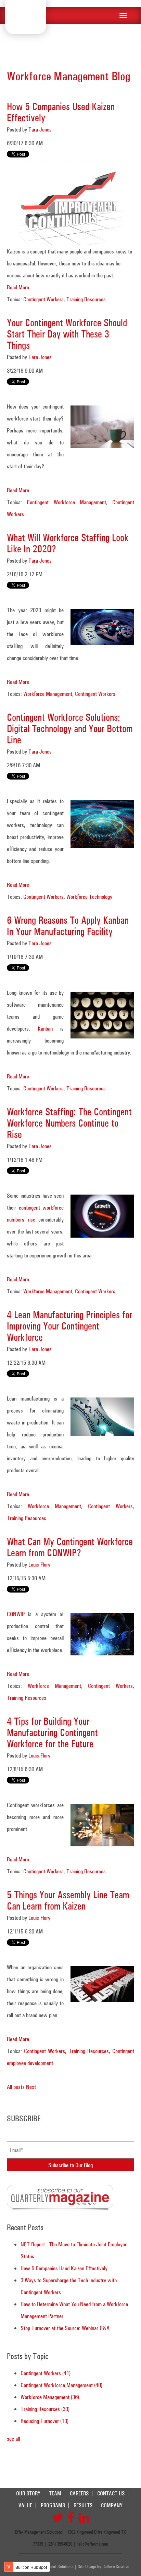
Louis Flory (39, 1564)
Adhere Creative (116, 2566)
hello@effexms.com (92, 2544)
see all (13, 2439)
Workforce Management (48, 694)
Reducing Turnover (44, 2421)
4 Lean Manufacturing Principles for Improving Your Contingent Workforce (69, 1326)
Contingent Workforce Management (66, 502)
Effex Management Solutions (26, 16)
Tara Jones (40, 129)
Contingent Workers (43, 299)
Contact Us (111, 2494)
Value (25, 2505)
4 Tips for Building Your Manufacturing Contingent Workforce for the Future (52, 1732)
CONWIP (16, 1614)
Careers (79, 2494)
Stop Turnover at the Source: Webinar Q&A (65, 2328)
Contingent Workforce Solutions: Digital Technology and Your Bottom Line (70, 728)
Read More (18, 287)
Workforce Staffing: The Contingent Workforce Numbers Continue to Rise (69, 1123)
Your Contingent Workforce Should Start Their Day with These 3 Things (67, 334)
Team (55, 2494)
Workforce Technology (89, 897)
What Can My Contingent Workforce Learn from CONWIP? (70, 1547)
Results (83, 2505)
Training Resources (86, 299)
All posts (16, 2087)
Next (31, 2087)
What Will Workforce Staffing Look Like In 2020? (68, 543)
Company (112, 2505)
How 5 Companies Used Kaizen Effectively (61, 112)
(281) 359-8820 (60, 2544)
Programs (53, 2505)
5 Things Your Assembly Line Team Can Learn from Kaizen (68, 1900)
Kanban (45, 1028)
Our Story (28, 2494)
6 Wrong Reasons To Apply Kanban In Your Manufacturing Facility (68, 926)
